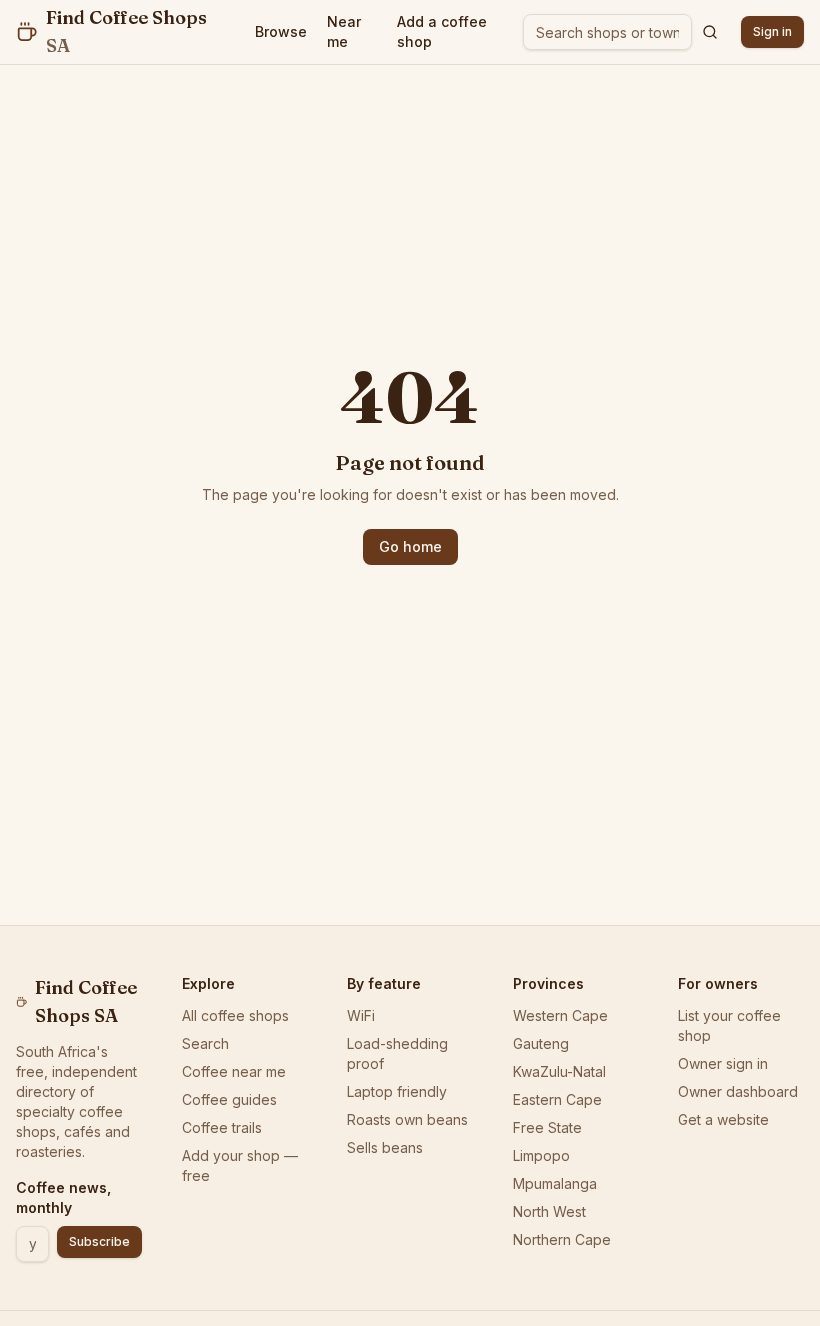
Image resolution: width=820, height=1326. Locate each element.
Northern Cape (562, 1239)
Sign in (772, 31)
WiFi (361, 1015)
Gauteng (541, 1043)
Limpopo (541, 1155)
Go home (410, 546)
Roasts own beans (407, 1119)
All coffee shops (235, 1015)
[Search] (710, 32)
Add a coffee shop (442, 31)
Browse (281, 31)
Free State (547, 1127)
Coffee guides (229, 1099)
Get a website (723, 1119)
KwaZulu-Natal (559, 1071)
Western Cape (560, 1015)
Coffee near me (234, 1071)
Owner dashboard (738, 1091)
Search (205, 1043)
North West (549, 1211)
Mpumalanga (555, 1183)
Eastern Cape (557, 1099)
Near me (344, 31)
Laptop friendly (397, 1091)
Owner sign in (723, 1063)
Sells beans (385, 1147)
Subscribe (99, 1241)
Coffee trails (222, 1127)
